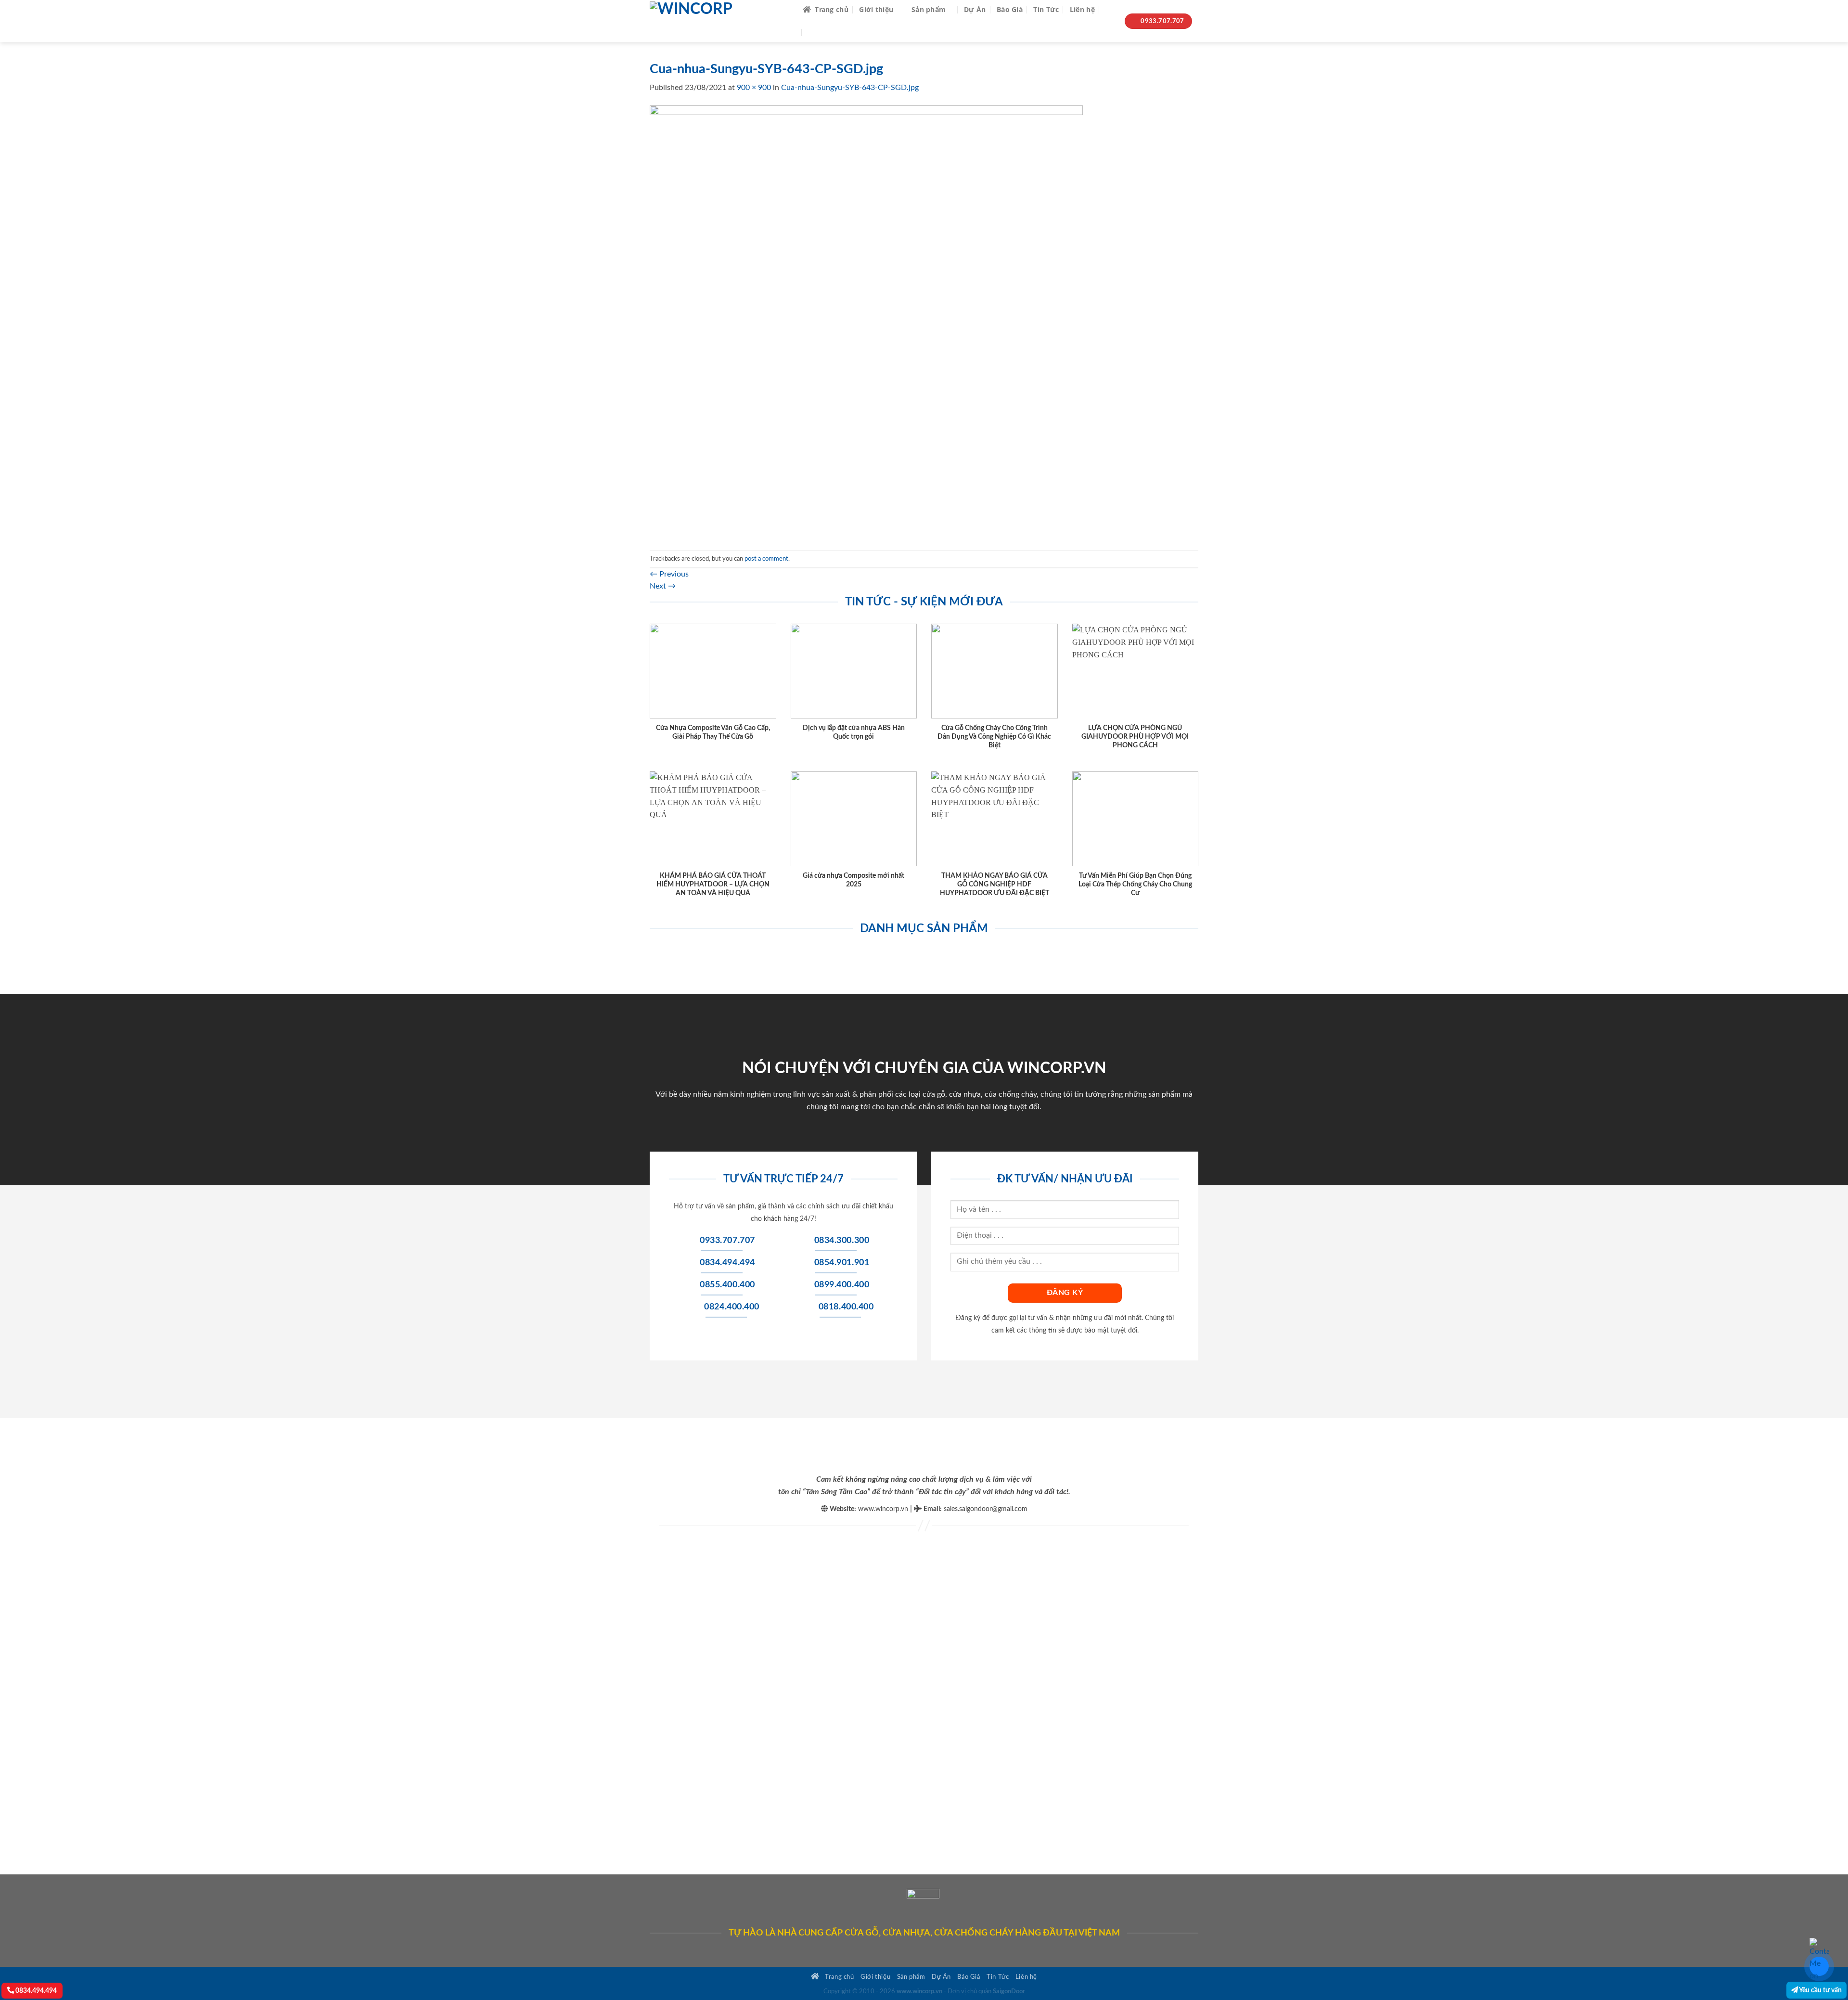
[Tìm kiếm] (1110, 10)
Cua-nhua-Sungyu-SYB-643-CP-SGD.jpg (850, 88)
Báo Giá (1010, 9)
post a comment (766, 559)
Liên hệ (1082, 9)
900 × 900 (754, 88)
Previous (669, 574)
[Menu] (815, 32)
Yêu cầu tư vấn (1820, 1990)
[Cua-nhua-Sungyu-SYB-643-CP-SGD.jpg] (866, 321)
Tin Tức (1046, 9)
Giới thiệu (876, 9)
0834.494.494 (35, 1991)
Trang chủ (832, 9)
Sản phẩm (929, 9)
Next (663, 586)
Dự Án (975, 9)
